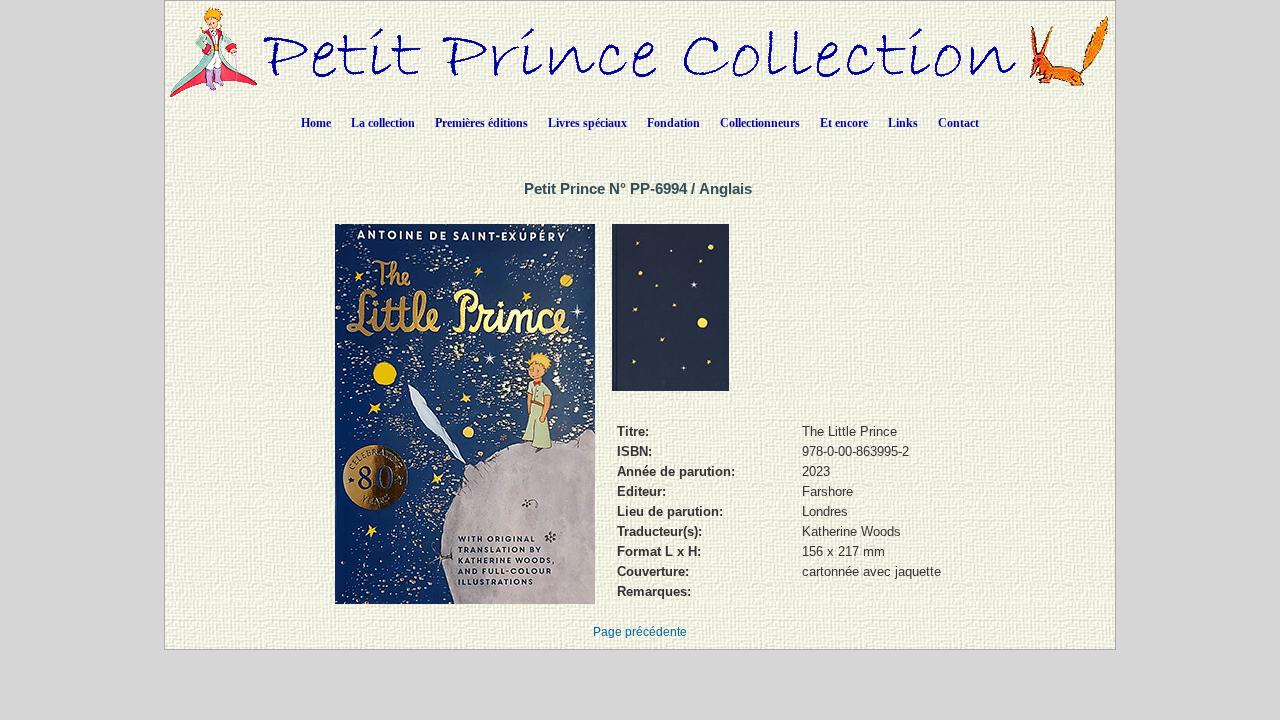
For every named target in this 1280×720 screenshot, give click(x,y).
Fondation (673, 123)
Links (903, 123)
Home (316, 123)
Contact (958, 123)
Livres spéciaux (587, 123)
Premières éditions (481, 123)
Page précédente (640, 632)
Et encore (844, 123)
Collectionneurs (760, 123)
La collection (383, 123)
